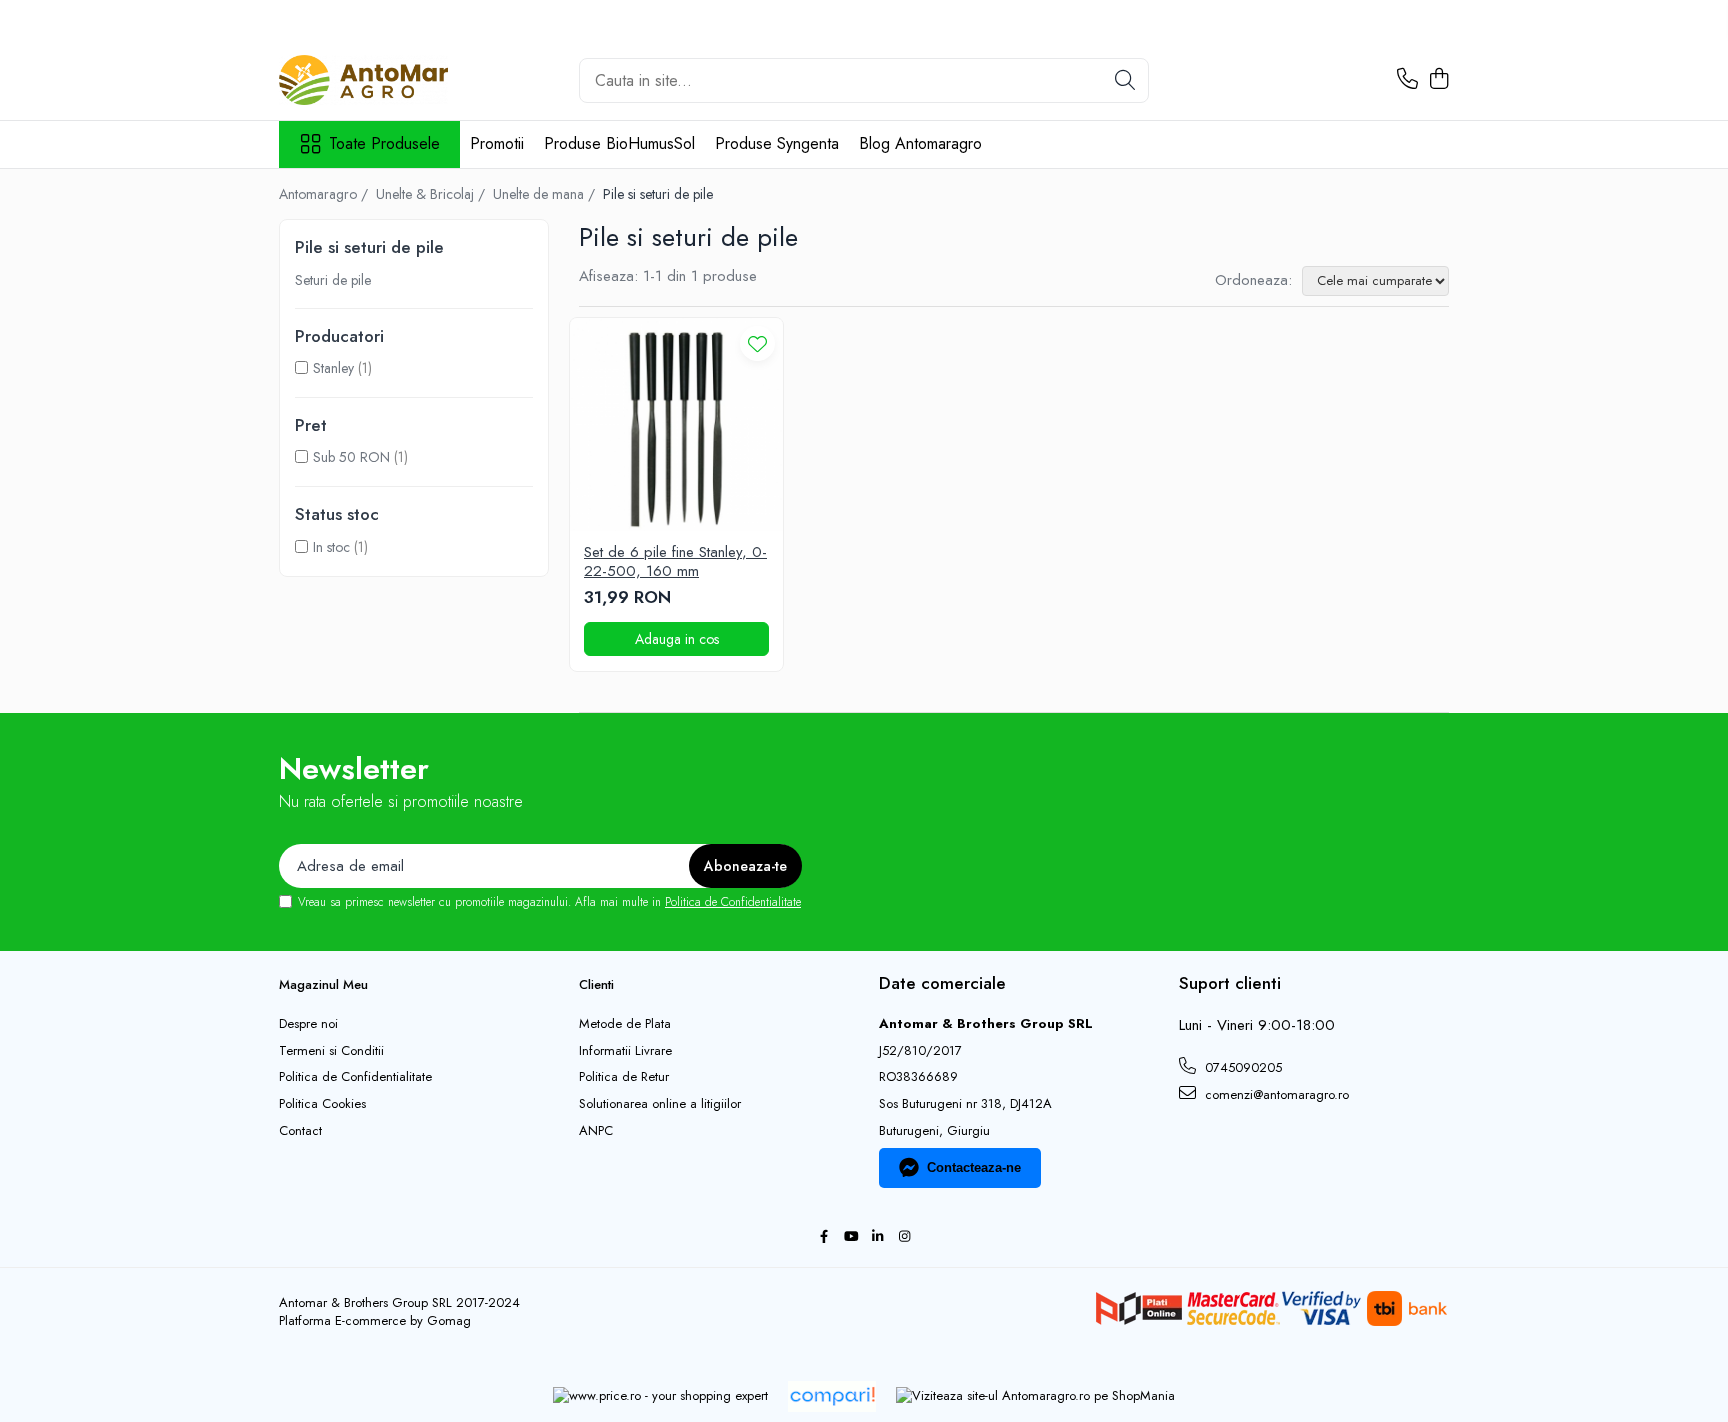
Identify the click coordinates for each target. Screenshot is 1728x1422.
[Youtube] (850, 1237)
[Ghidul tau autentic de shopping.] (832, 1396)
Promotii (497, 143)
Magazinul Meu (323, 984)
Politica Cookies (322, 1104)
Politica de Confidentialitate (733, 902)
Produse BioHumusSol (619, 143)
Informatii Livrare (625, 1051)
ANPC (596, 1131)
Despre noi (308, 1024)
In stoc (331, 547)
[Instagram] (904, 1237)
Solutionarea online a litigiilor (660, 1104)
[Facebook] (823, 1237)
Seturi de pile (333, 280)
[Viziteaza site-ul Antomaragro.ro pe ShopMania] (1035, 1396)
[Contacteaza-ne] (1407, 80)
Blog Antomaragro (920, 143)
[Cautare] (1125, 80)
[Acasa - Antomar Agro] (379, 80)
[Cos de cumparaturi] (1438, 80)
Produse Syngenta (777, 143)
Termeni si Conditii (331, 1051)
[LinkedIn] (877, 1237)
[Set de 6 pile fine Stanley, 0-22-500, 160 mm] (676, 424)
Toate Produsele (384, 144)
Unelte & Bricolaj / (432, 194)
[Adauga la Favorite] (757, 343)
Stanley (333, 368)
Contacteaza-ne (974, 1167)
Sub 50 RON (351, 457)
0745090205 (1241, 1067)
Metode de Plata (625, 1024)
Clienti (596, 984)
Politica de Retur (624, 1077)
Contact (300, 1131)
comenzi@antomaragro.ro (1275, 1094)
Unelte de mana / (546, 194)
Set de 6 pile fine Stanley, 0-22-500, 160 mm (675, 562)
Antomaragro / (325, 194)
